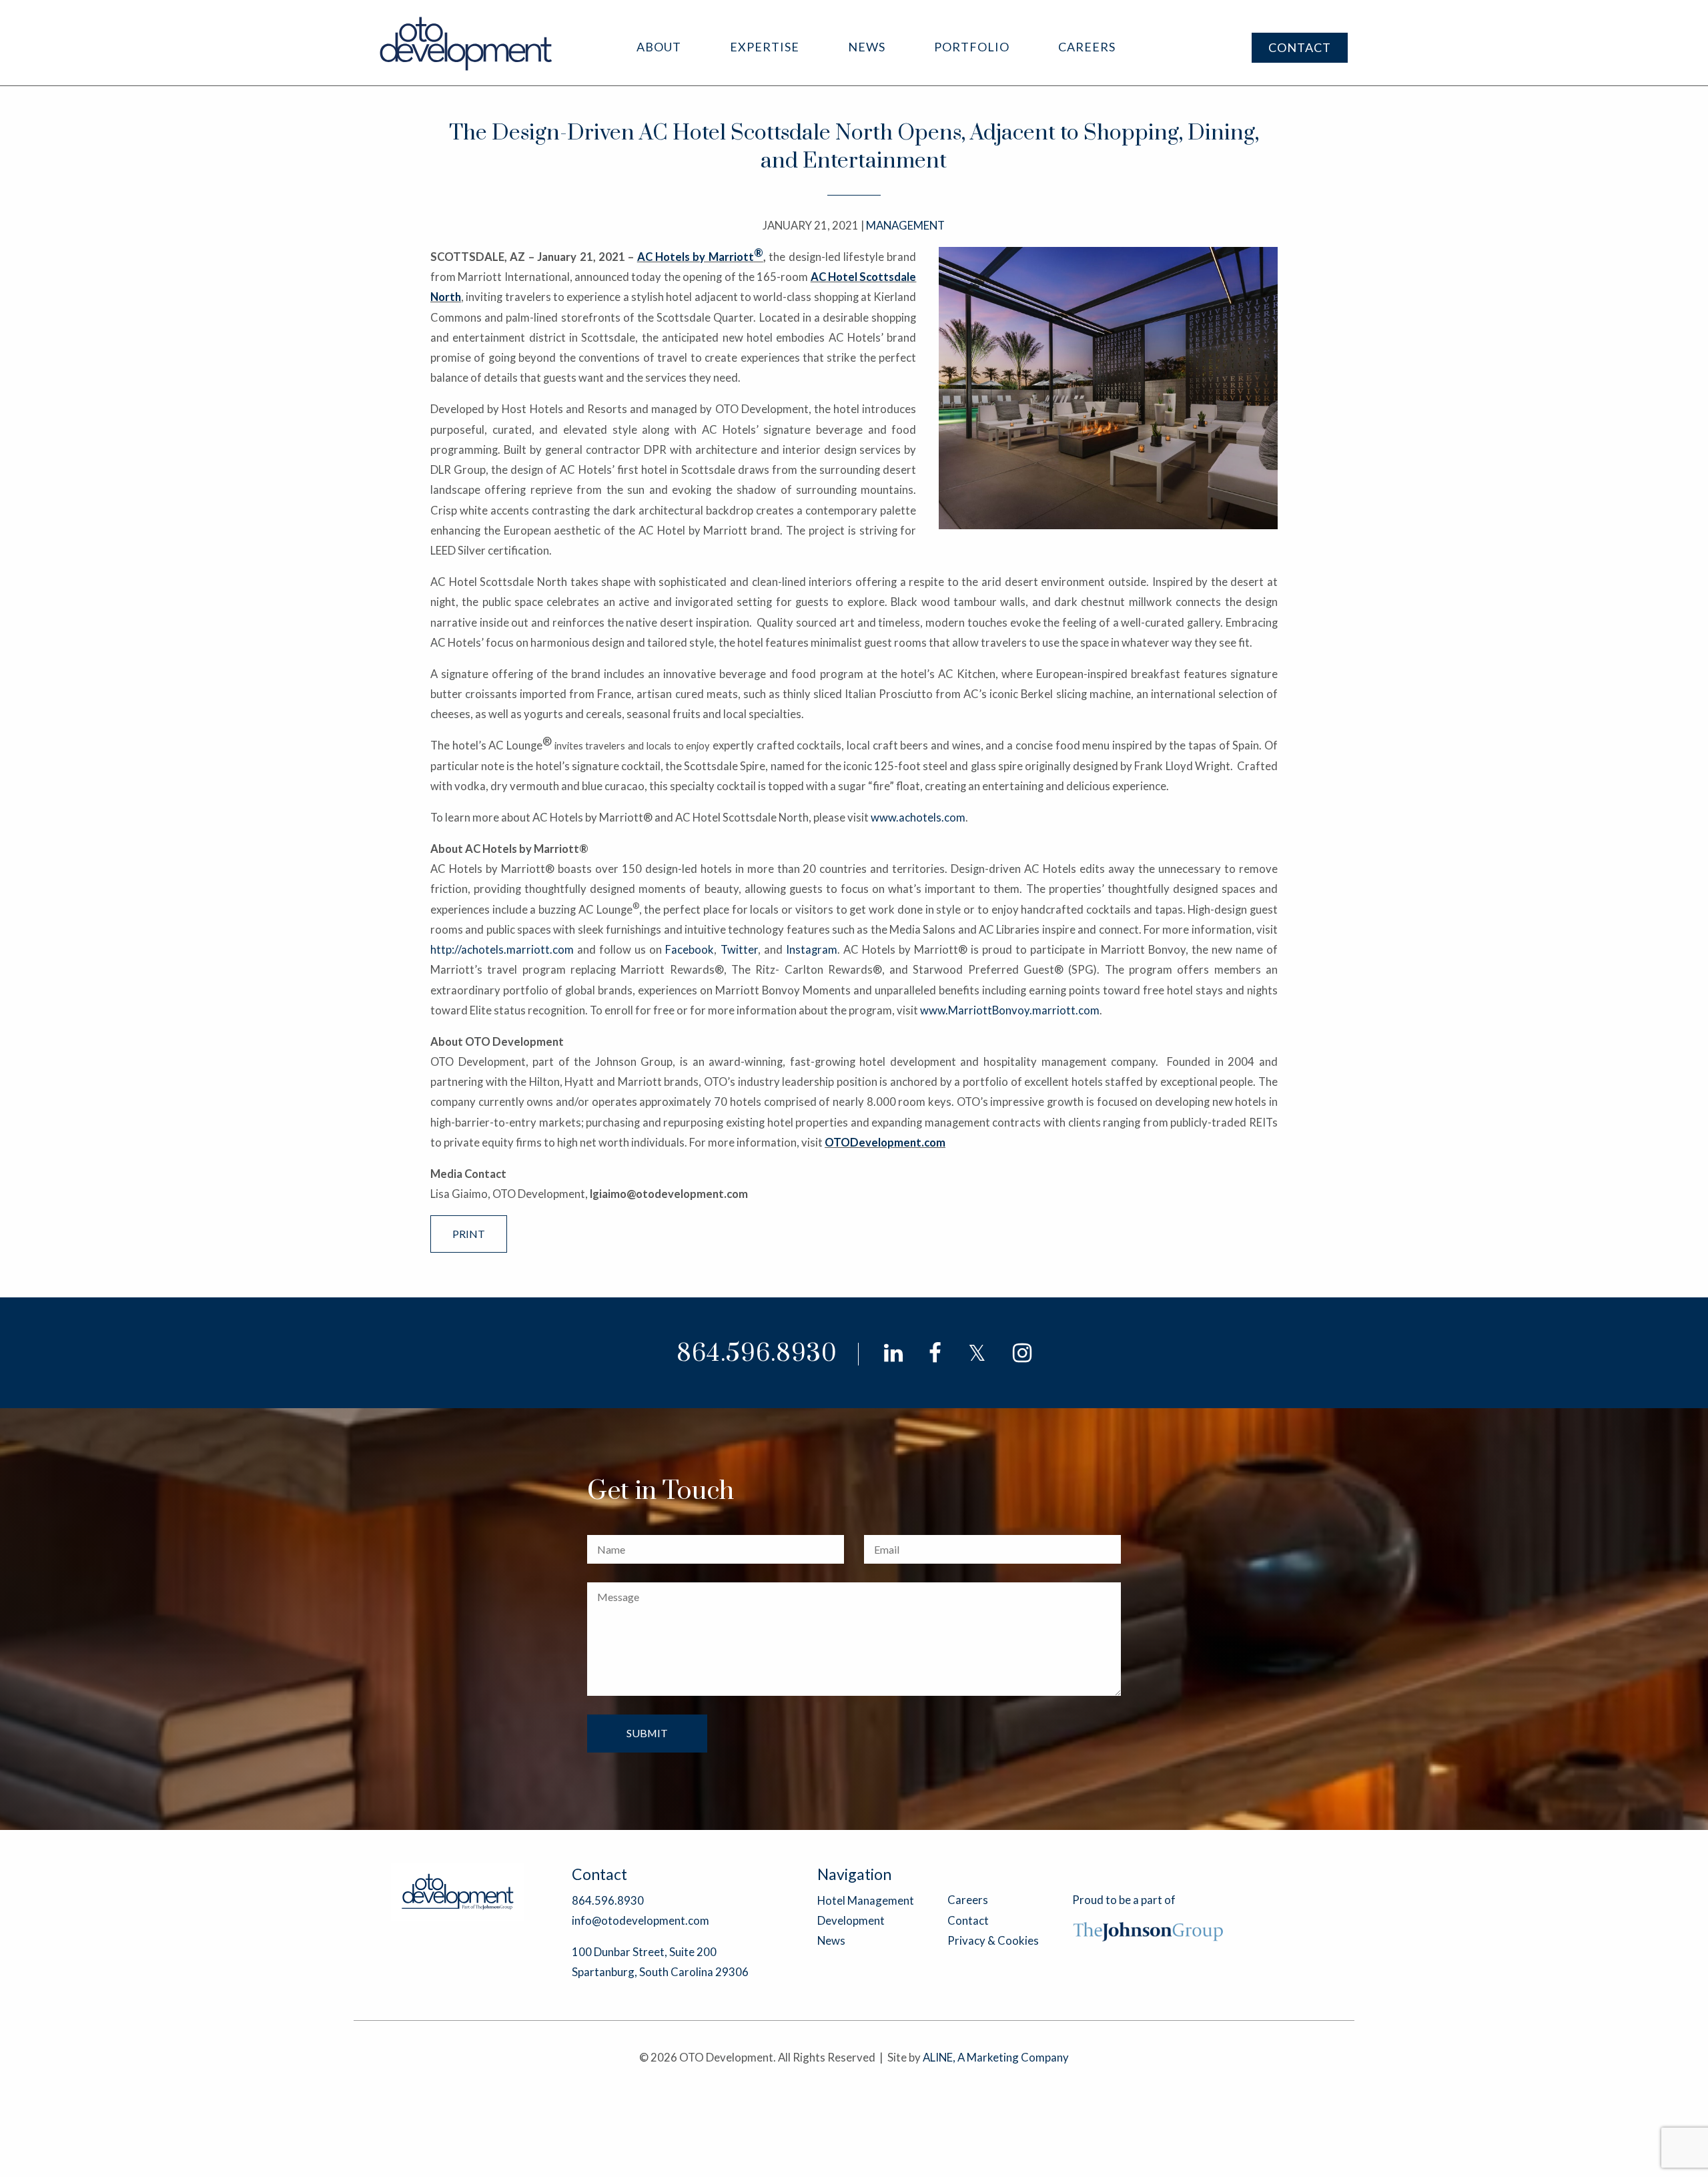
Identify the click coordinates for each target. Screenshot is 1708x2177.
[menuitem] (659, 47)
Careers (1087, 47)
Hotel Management (866, 1900)
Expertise (765, 47)
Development (851, 1920)
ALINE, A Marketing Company (996, 2057)
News (867, 47)
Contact (1300, 47)
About (659, 47)
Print (469, 1234)
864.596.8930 (757, 1354)
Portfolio (972, 47)
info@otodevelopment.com (640, 1920)
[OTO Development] (467, 43)
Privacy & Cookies (993, 1940)
